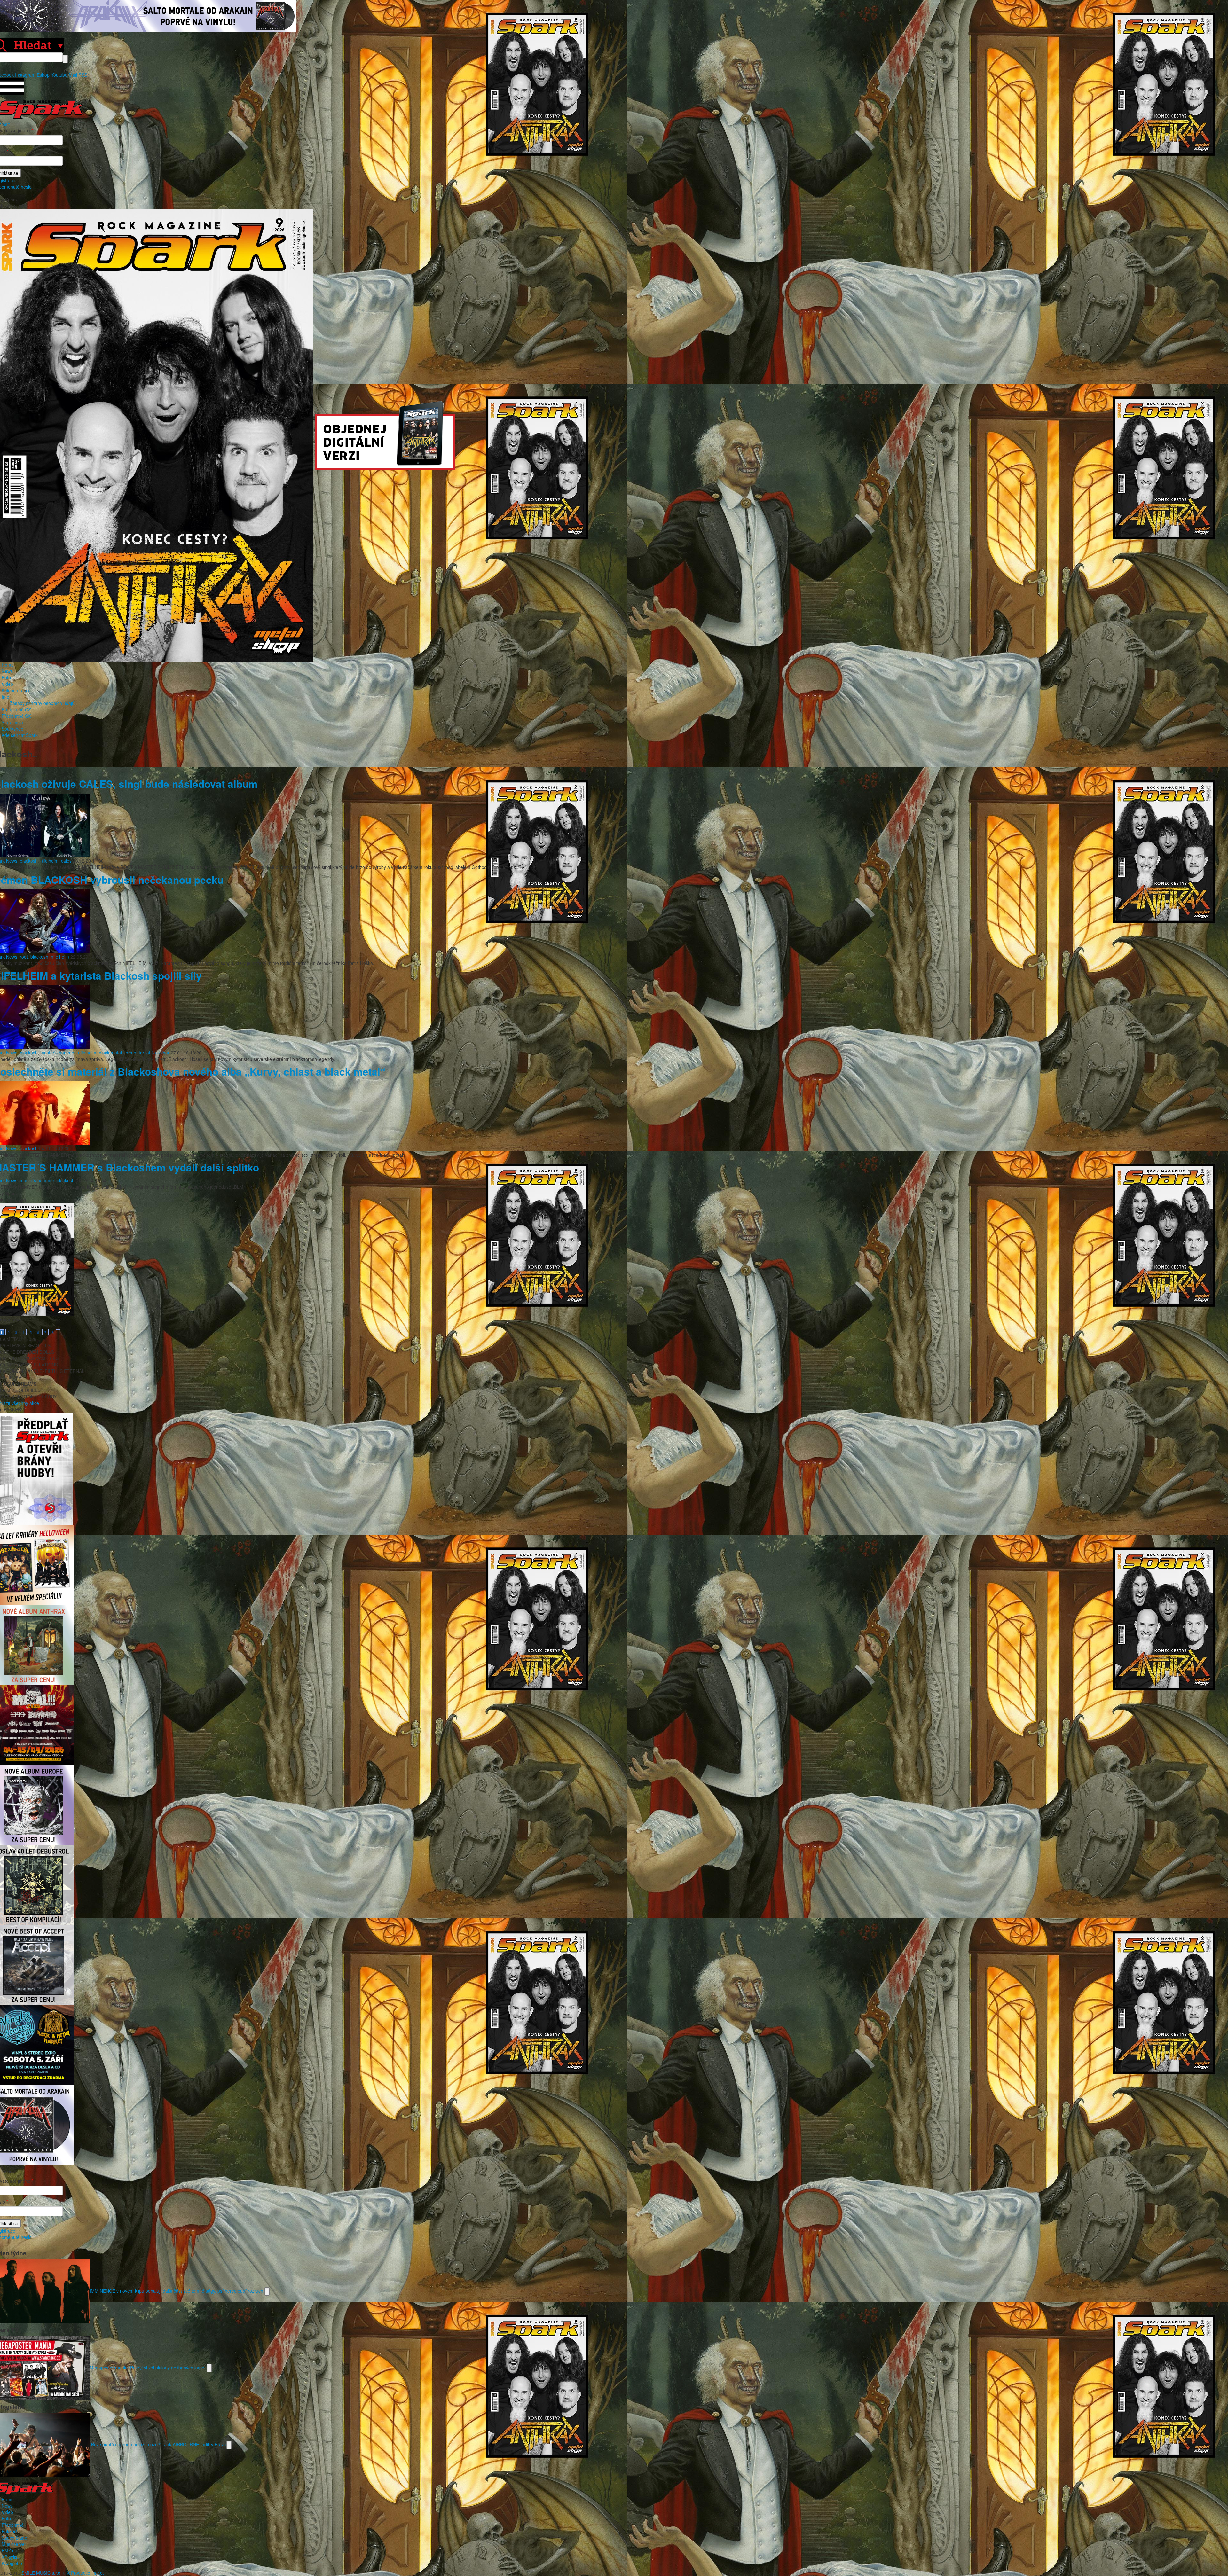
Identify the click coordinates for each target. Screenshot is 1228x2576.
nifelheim (49, 861)
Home (8, 665)
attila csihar (158, 1053)
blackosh (29, 861)
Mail (73, 75)
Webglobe (12, 2563)
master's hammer (58, 1053)
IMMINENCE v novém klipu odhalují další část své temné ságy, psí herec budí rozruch (177, 2290)
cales (66, 861)
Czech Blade (14, 2538)
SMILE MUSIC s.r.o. (42, 2573)
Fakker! (9, 2531)
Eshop (43, 75)
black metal (110, 1053)
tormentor (134, 1053)
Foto (6, 677)
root (24, 957)
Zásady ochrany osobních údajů (42, 703)
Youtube (59, 75)
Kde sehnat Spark (20, 735)
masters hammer (37, 1180)
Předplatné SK (16, 716)
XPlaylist (10, 2557)
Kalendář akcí (16, 690)
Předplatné (13, 2525)
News (7, 671)
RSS (83, 75)
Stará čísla (12, 722)
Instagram (25, 75)
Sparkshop (12, 729)
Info (5, 697)
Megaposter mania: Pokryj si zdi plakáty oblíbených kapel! (148, 2367)
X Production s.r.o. (85, 2573)
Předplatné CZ (16, 709)
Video (7, 684)
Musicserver (14, 2544)
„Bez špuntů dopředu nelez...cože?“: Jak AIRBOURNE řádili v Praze (158, 2444)
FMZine (9, 2550)
